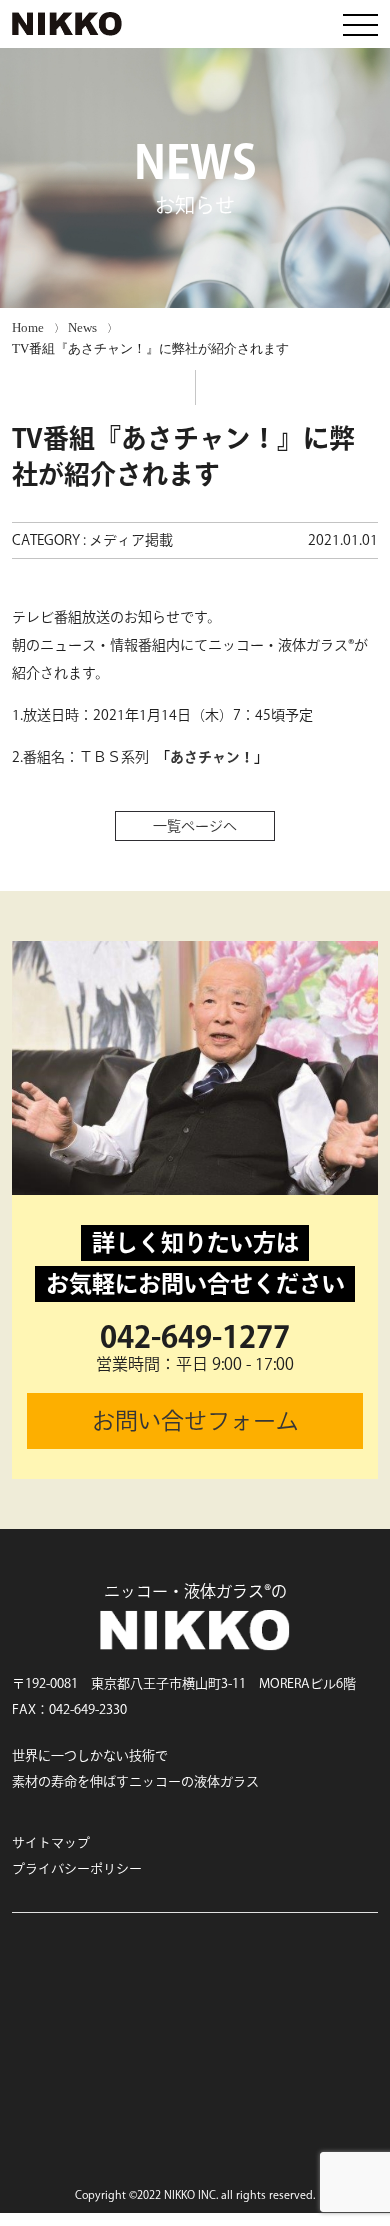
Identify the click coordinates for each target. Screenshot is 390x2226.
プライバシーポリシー (77, 1868)
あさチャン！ (212, 757)
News (82, 327)
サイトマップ (51, 1842)
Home (28, 327)
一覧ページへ (195, 826)
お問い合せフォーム (195, 1420)
